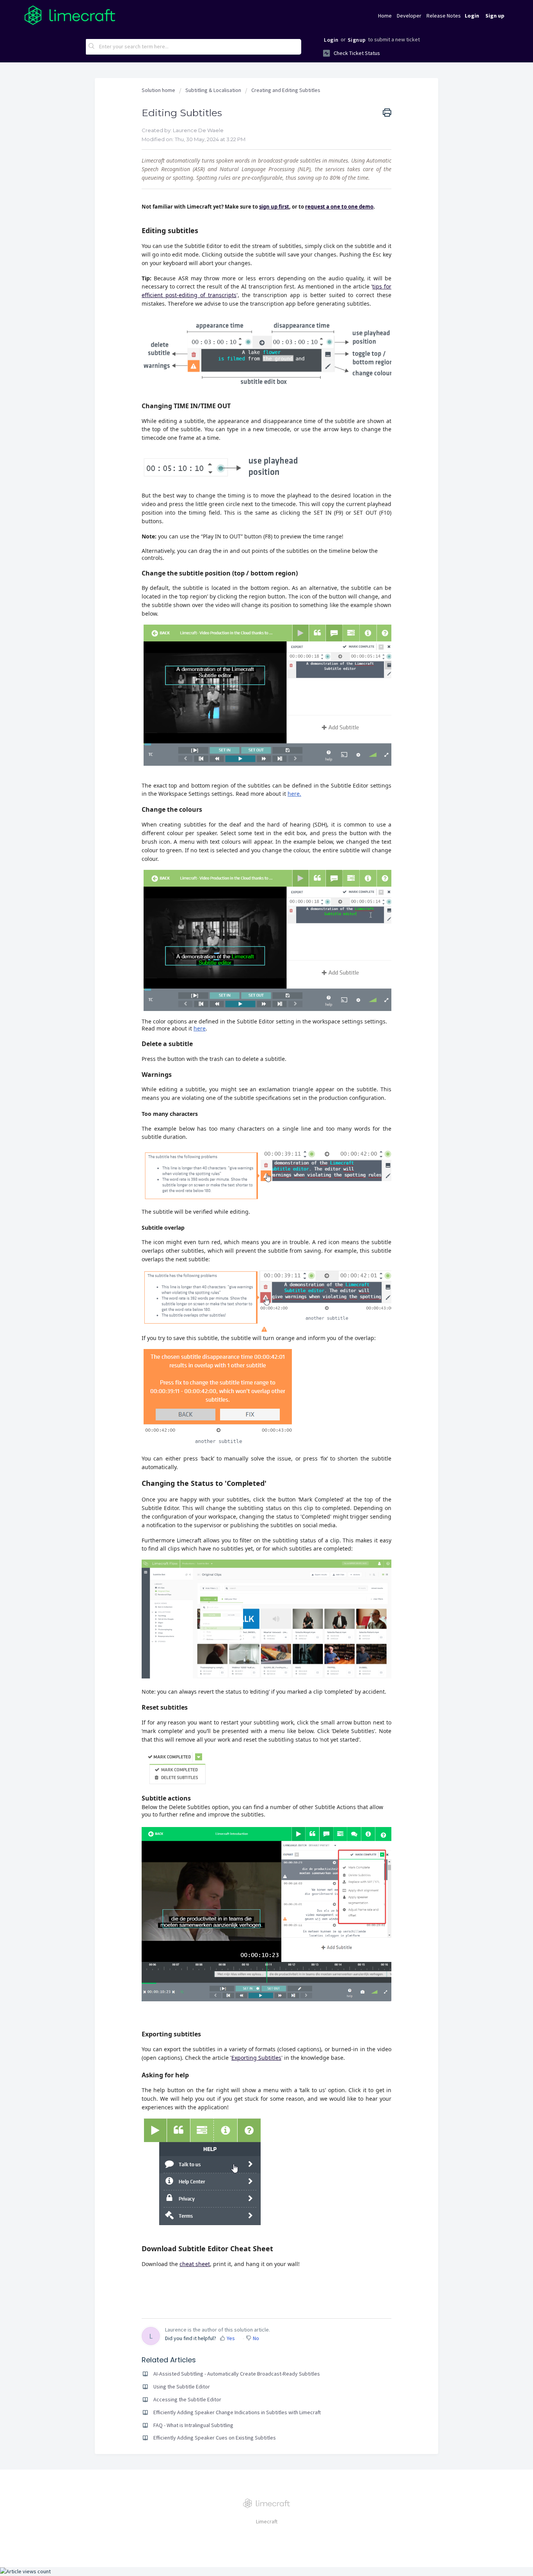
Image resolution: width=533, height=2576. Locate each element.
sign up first (274, 207)
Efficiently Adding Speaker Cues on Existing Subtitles (215, 2438)
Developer (409, 16)
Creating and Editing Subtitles (286, 90)
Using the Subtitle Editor (182, 2387)
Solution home (159, 90)
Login (331, 40)
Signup (357, 40)
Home (385, 16)
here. (294, 794)
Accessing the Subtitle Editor (187, 2399)
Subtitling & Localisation (213, 90)
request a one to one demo (339, 207)
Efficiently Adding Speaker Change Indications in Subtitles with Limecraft (237, 2412)
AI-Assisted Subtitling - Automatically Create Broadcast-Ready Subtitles (237, 2374)
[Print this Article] (387, 113)
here (200, 1028)
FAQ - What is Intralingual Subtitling (193, 2425)
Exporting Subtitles (256, 2058)
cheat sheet (195, 2264)
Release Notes (444, 16)
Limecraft (267, 2521)
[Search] (92, 47)
